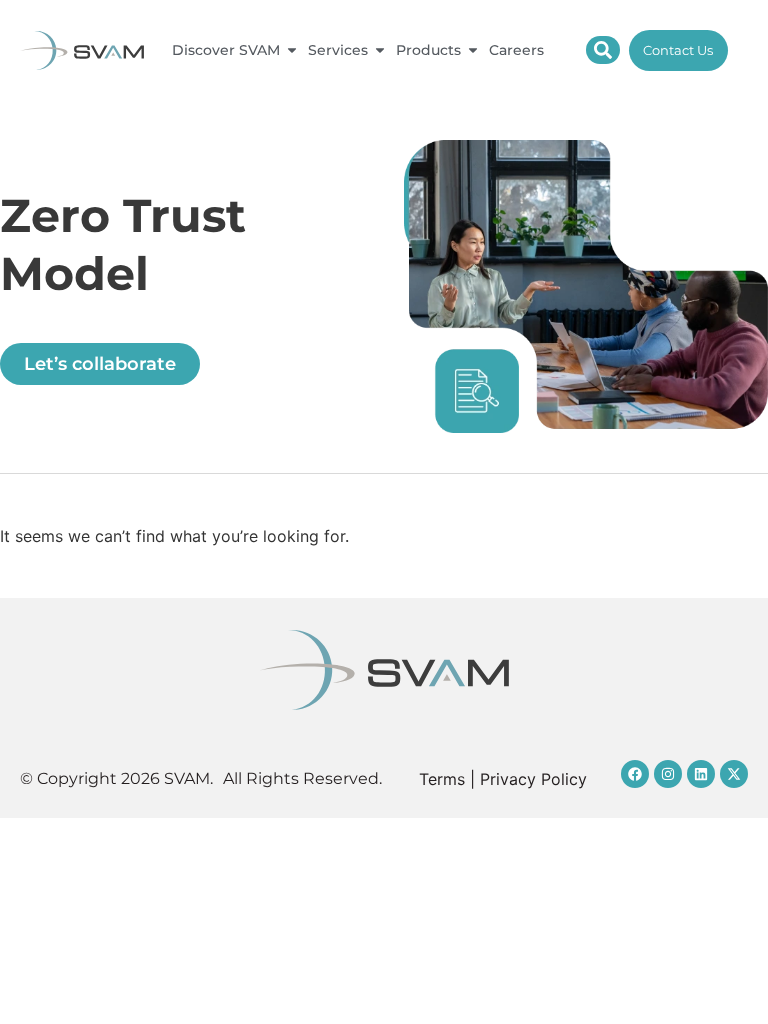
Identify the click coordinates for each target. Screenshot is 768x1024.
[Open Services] (380, 50)
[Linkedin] (701, 774)
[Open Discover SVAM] (292, 50)
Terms (442, 779)
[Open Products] (473, 50)
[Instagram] (668, 774)
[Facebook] (635, 774)
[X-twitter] (734, 774)
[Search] (603, 50)
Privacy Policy (533, 779)
